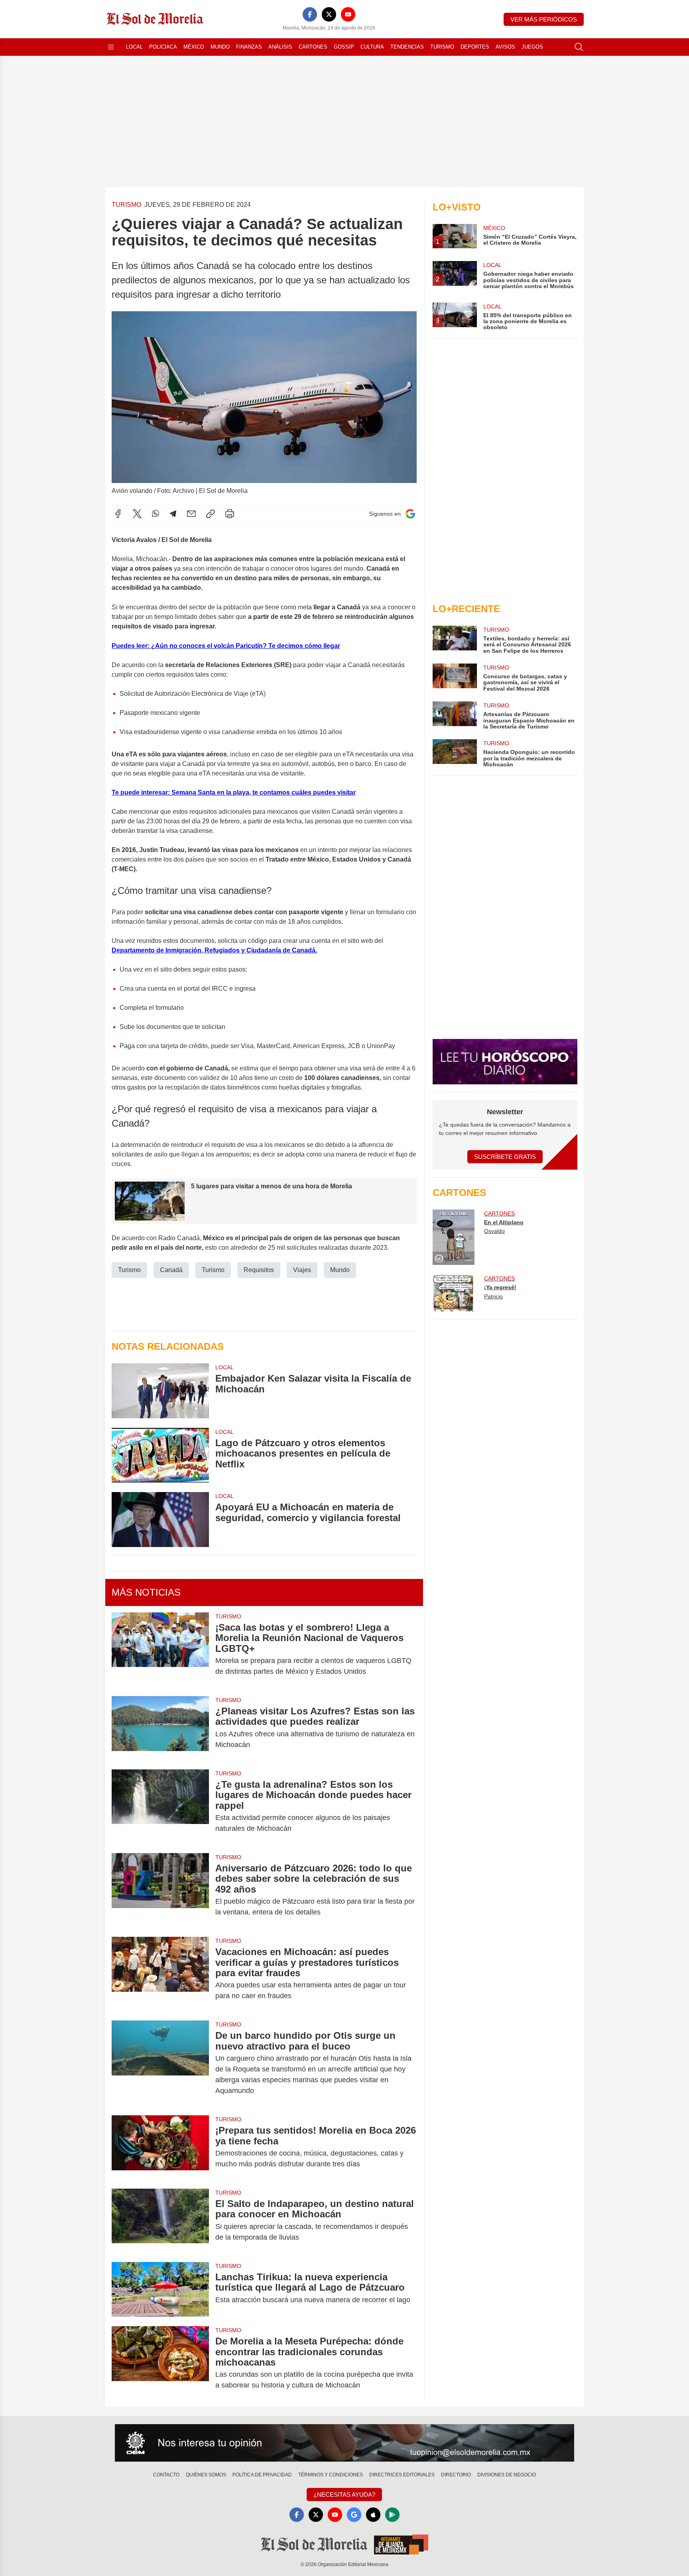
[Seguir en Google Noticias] (410, 514)
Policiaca (163, 47)
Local (134, 47)
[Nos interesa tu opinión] (344, 2443)
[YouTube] (348, 14)
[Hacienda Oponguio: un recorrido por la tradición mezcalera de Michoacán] (455, 753)
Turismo (442, 47)
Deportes (475, 47)
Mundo (220, 47)
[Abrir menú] (111, 47)
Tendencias (407, 47)
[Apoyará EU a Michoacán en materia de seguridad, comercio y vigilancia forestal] (160, 1519)
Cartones (313, 47)
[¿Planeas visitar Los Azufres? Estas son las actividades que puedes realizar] (160, 1728)
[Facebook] (310, 14)
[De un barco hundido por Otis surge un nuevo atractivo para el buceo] (160, 2063)
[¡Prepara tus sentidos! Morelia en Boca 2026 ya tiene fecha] (160, 2147)
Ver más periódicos (544, 19)
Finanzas (249, 47)
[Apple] (373, 2515)
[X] (329, 14)
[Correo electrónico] (191, 514)
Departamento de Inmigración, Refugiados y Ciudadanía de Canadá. (214, 950)
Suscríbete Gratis (505, 1157)
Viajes (302, 1270)
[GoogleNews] (354, 2515)
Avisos (505, 47)
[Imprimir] (230, 514)
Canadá (171, 1270)
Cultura (372, 47)
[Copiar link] (211, 514)
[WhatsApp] (156, 514)
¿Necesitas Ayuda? (344, 2495)
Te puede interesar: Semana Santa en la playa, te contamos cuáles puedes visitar (234, 792)
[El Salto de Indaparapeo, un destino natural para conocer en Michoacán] (160, 2221)
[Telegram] (173, 514)
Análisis (280, 47)
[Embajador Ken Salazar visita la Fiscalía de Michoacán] (160, 1391)
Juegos (532, 47)
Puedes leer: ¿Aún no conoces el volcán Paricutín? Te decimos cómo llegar (226, 646)
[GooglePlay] (392, 2515)
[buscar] (579, 47)
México (194, 47)
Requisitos (259, 1270)
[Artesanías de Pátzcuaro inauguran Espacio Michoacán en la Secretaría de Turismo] (455, 716)
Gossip (344, 47)
